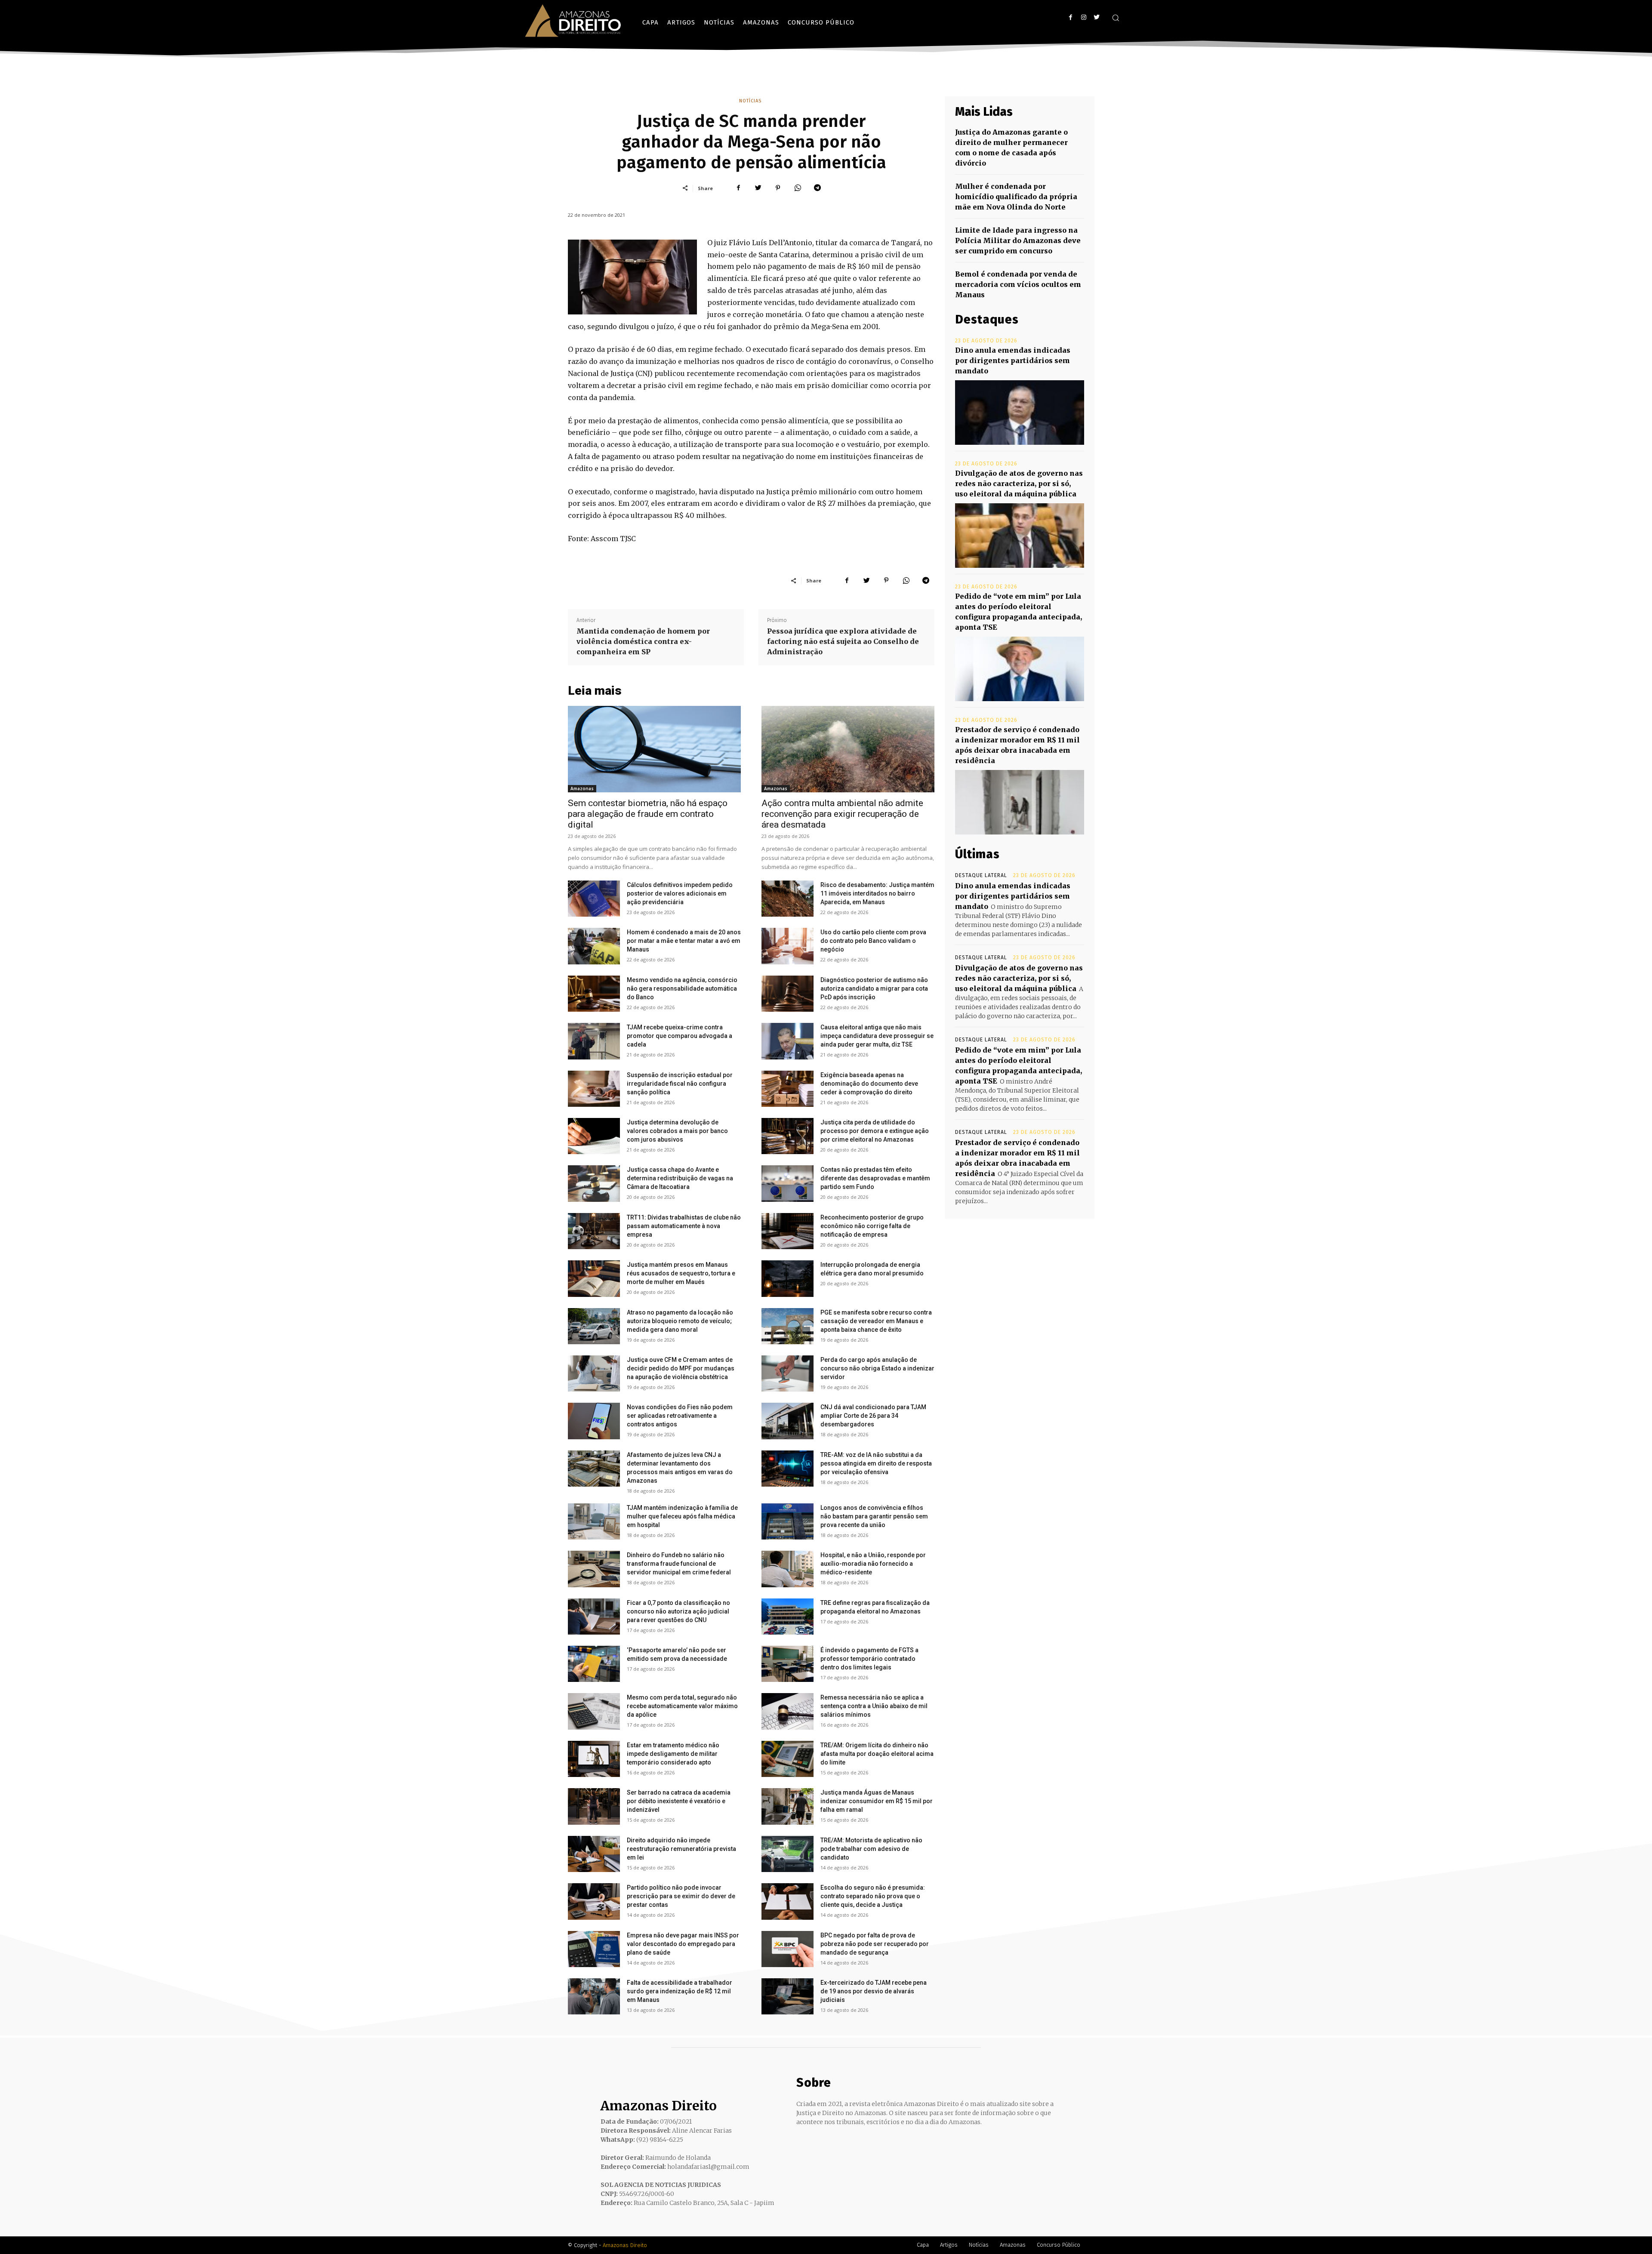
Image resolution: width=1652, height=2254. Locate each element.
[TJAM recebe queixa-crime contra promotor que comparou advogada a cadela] (594, 1041)
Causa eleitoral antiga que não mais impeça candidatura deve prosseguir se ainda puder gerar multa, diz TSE (877, 1036)
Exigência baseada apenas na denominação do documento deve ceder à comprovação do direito (869, 1084)
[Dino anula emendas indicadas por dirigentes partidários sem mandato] (1020, 413)
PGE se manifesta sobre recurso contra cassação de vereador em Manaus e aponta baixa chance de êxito (876, 1321)
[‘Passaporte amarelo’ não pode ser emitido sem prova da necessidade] (594, 1664)
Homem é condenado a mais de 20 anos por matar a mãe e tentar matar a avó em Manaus (684, 941)
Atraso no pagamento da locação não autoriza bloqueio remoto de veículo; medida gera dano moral (680, 1321)
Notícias (750, 101)
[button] (1116, 18)
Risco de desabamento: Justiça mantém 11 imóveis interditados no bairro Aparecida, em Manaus (877, 893)
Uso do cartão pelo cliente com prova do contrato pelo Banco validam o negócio (873, 941)
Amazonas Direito (625, 2245)
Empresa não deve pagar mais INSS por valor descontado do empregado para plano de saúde (683, 1944)
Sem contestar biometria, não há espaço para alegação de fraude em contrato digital (648, 814)
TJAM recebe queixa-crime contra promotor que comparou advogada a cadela (680, 1036)
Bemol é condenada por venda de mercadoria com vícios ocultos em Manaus (1018, 284)
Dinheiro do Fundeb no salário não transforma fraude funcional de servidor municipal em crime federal (679, 1564)
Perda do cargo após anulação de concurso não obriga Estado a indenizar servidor (877, 1368)
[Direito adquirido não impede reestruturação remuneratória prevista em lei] (594, 1854)
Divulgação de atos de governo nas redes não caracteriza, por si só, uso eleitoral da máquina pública (1019, 483)
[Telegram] (817, 188)
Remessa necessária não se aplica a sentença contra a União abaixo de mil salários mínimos (874, 1706)
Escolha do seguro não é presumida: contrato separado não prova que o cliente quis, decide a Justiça (873, 1896)
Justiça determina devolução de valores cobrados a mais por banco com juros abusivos (677, 1131)
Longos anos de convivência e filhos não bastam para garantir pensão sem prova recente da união (874, 1516)
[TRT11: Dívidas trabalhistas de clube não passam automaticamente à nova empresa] (594, 1231)
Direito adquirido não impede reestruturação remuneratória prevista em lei (681, 1849)
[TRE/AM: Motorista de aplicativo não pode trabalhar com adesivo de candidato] (787, 1854)
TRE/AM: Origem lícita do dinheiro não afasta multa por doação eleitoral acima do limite (877, 1754)
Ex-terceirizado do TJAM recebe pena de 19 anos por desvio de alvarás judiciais (874, 1991)
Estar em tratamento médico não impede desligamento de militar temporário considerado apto (673, 1754)
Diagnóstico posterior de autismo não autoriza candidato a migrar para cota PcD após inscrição (874, 988)
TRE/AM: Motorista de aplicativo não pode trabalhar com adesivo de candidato (871, 1849)
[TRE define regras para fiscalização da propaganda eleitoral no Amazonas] (787, 1617)
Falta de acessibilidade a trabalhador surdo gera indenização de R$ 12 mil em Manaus (680, 1991)
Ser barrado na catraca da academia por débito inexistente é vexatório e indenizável (679, 1801)
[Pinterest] (778, 188)
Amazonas (582, 788)
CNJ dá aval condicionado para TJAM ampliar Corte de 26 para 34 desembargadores (873, 1416)
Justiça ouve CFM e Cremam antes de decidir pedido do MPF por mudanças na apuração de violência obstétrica (681, 1368)
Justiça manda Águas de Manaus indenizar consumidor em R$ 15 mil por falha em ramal (877, 1801)
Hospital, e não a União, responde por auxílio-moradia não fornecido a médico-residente (873, 1564)
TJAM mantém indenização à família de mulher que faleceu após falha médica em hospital (682, 1516)
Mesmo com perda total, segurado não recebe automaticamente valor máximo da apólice (682, 1706)
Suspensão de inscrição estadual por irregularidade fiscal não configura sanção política (680, 1084)
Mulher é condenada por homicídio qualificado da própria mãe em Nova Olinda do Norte (1016, 197)
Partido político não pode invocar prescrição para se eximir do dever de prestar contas (681, 1896)
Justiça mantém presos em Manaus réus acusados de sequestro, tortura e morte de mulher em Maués (681, 1273)
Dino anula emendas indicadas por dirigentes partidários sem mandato (1013, 360)
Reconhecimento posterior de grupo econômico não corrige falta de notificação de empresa (872, 1226)
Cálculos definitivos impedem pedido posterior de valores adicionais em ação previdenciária (680, 893)
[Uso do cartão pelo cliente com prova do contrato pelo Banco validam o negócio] (787, 946)
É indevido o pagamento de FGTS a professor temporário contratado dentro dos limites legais (869, 1659)
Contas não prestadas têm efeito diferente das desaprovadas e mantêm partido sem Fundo (875, 1178)
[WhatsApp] (798, 188)
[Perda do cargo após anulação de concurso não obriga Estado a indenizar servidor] (787, 1373)
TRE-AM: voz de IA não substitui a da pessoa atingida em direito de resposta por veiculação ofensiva (876, 1463)
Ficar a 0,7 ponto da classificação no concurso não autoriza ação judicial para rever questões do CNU (678, 1611)
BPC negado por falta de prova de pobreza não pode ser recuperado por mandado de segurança (875, 1944)
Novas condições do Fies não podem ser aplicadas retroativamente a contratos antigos (680, 1416)
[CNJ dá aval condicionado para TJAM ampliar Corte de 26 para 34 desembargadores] (787, 1421)
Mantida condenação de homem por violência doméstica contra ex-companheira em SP (643, 641)
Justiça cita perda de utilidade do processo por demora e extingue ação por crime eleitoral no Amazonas (875, 1131)
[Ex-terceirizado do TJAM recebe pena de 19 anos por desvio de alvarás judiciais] (787, 1996)
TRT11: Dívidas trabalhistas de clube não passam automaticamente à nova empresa (684, 1226)
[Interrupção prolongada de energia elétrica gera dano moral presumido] (787, 1278)
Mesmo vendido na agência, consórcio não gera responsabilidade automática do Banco (682, 988)
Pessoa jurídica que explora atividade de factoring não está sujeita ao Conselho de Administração (843, 641)
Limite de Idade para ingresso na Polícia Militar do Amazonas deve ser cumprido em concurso (1018, 240)
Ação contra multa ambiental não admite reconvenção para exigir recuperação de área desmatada (842, 814)
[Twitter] (1096, 17)
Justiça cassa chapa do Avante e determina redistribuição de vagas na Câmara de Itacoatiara (680, 1178)
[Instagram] (1083, 17)
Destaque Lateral (981, 875)
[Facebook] (1071, 17)
